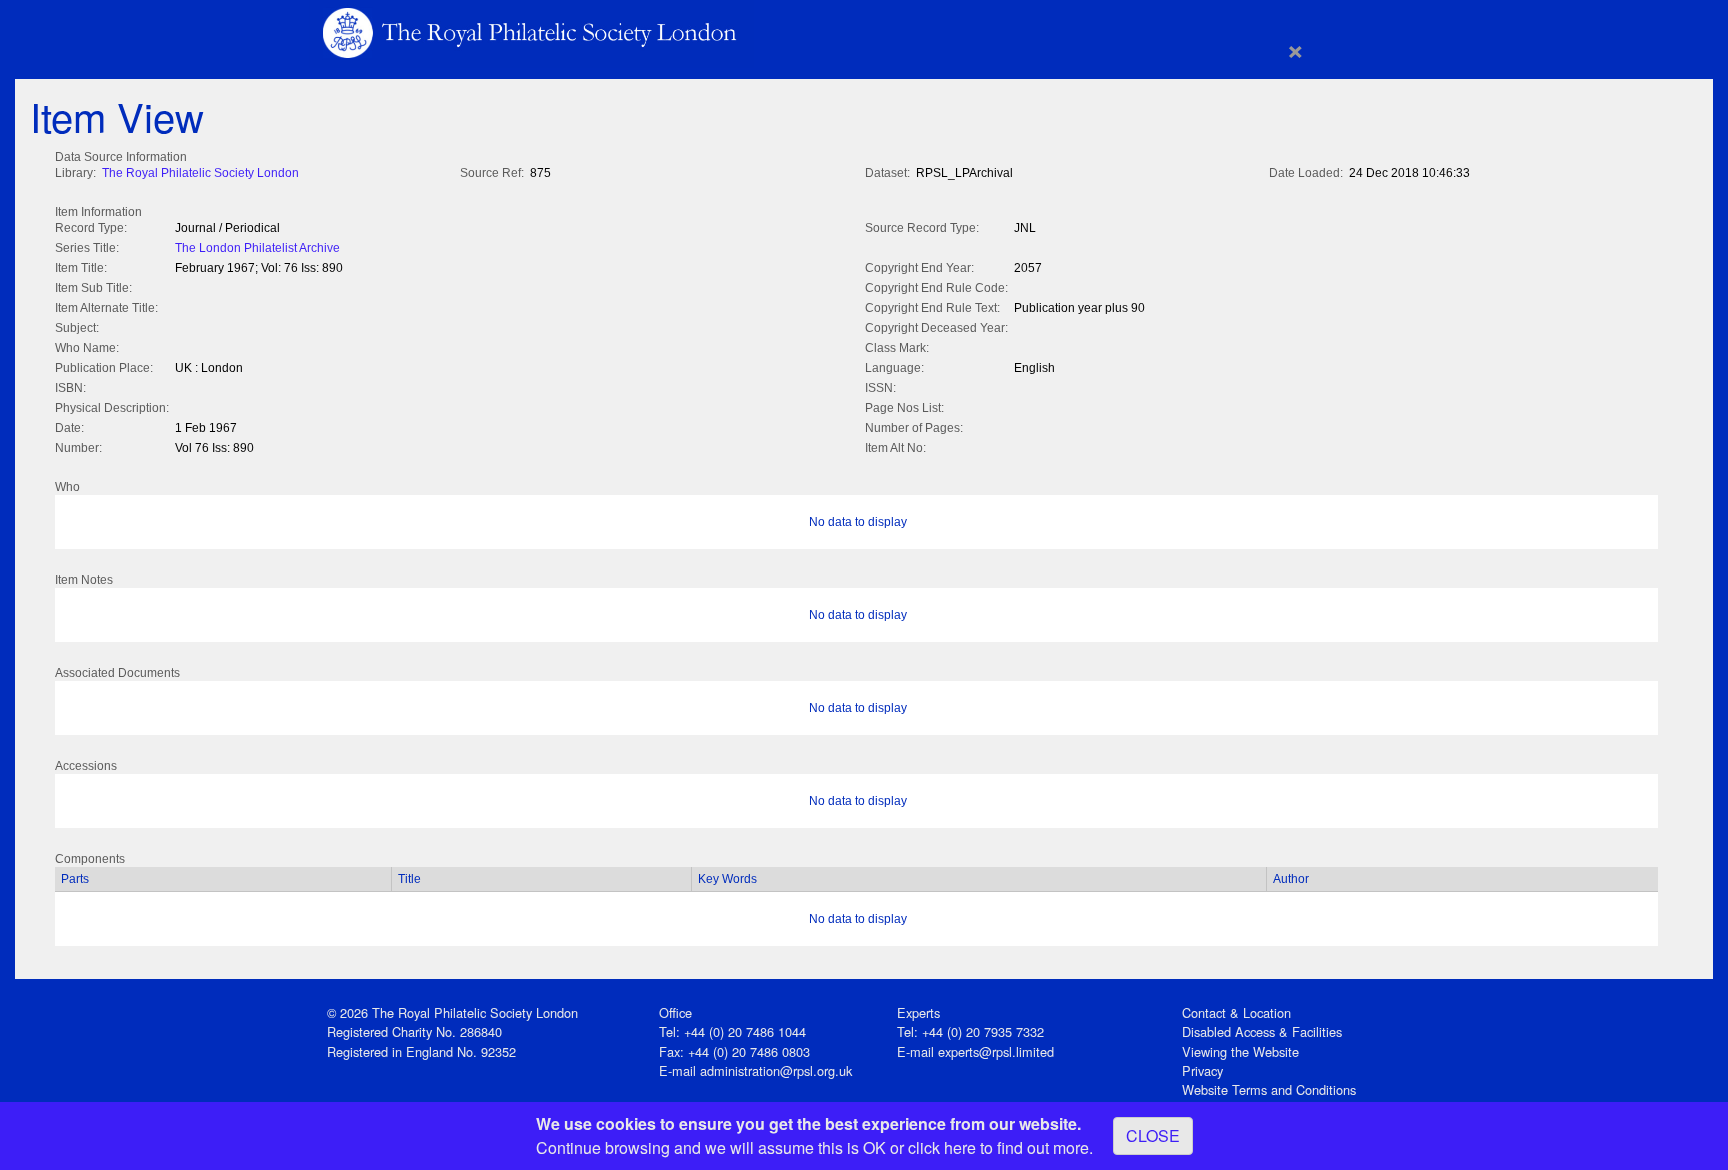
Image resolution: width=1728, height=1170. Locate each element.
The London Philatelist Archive (257, 248)
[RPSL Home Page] (531, 31)
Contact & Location (1236, 1012)
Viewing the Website (1240, 1051)
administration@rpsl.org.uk (776, 1070)
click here (942, 1147)
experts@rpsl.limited (996, 1051)
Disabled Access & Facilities (1262, 1031)
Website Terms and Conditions (1269, 1089)
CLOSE (1153, 1135)
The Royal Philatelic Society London (200, 173)
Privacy (1202, 1070)
